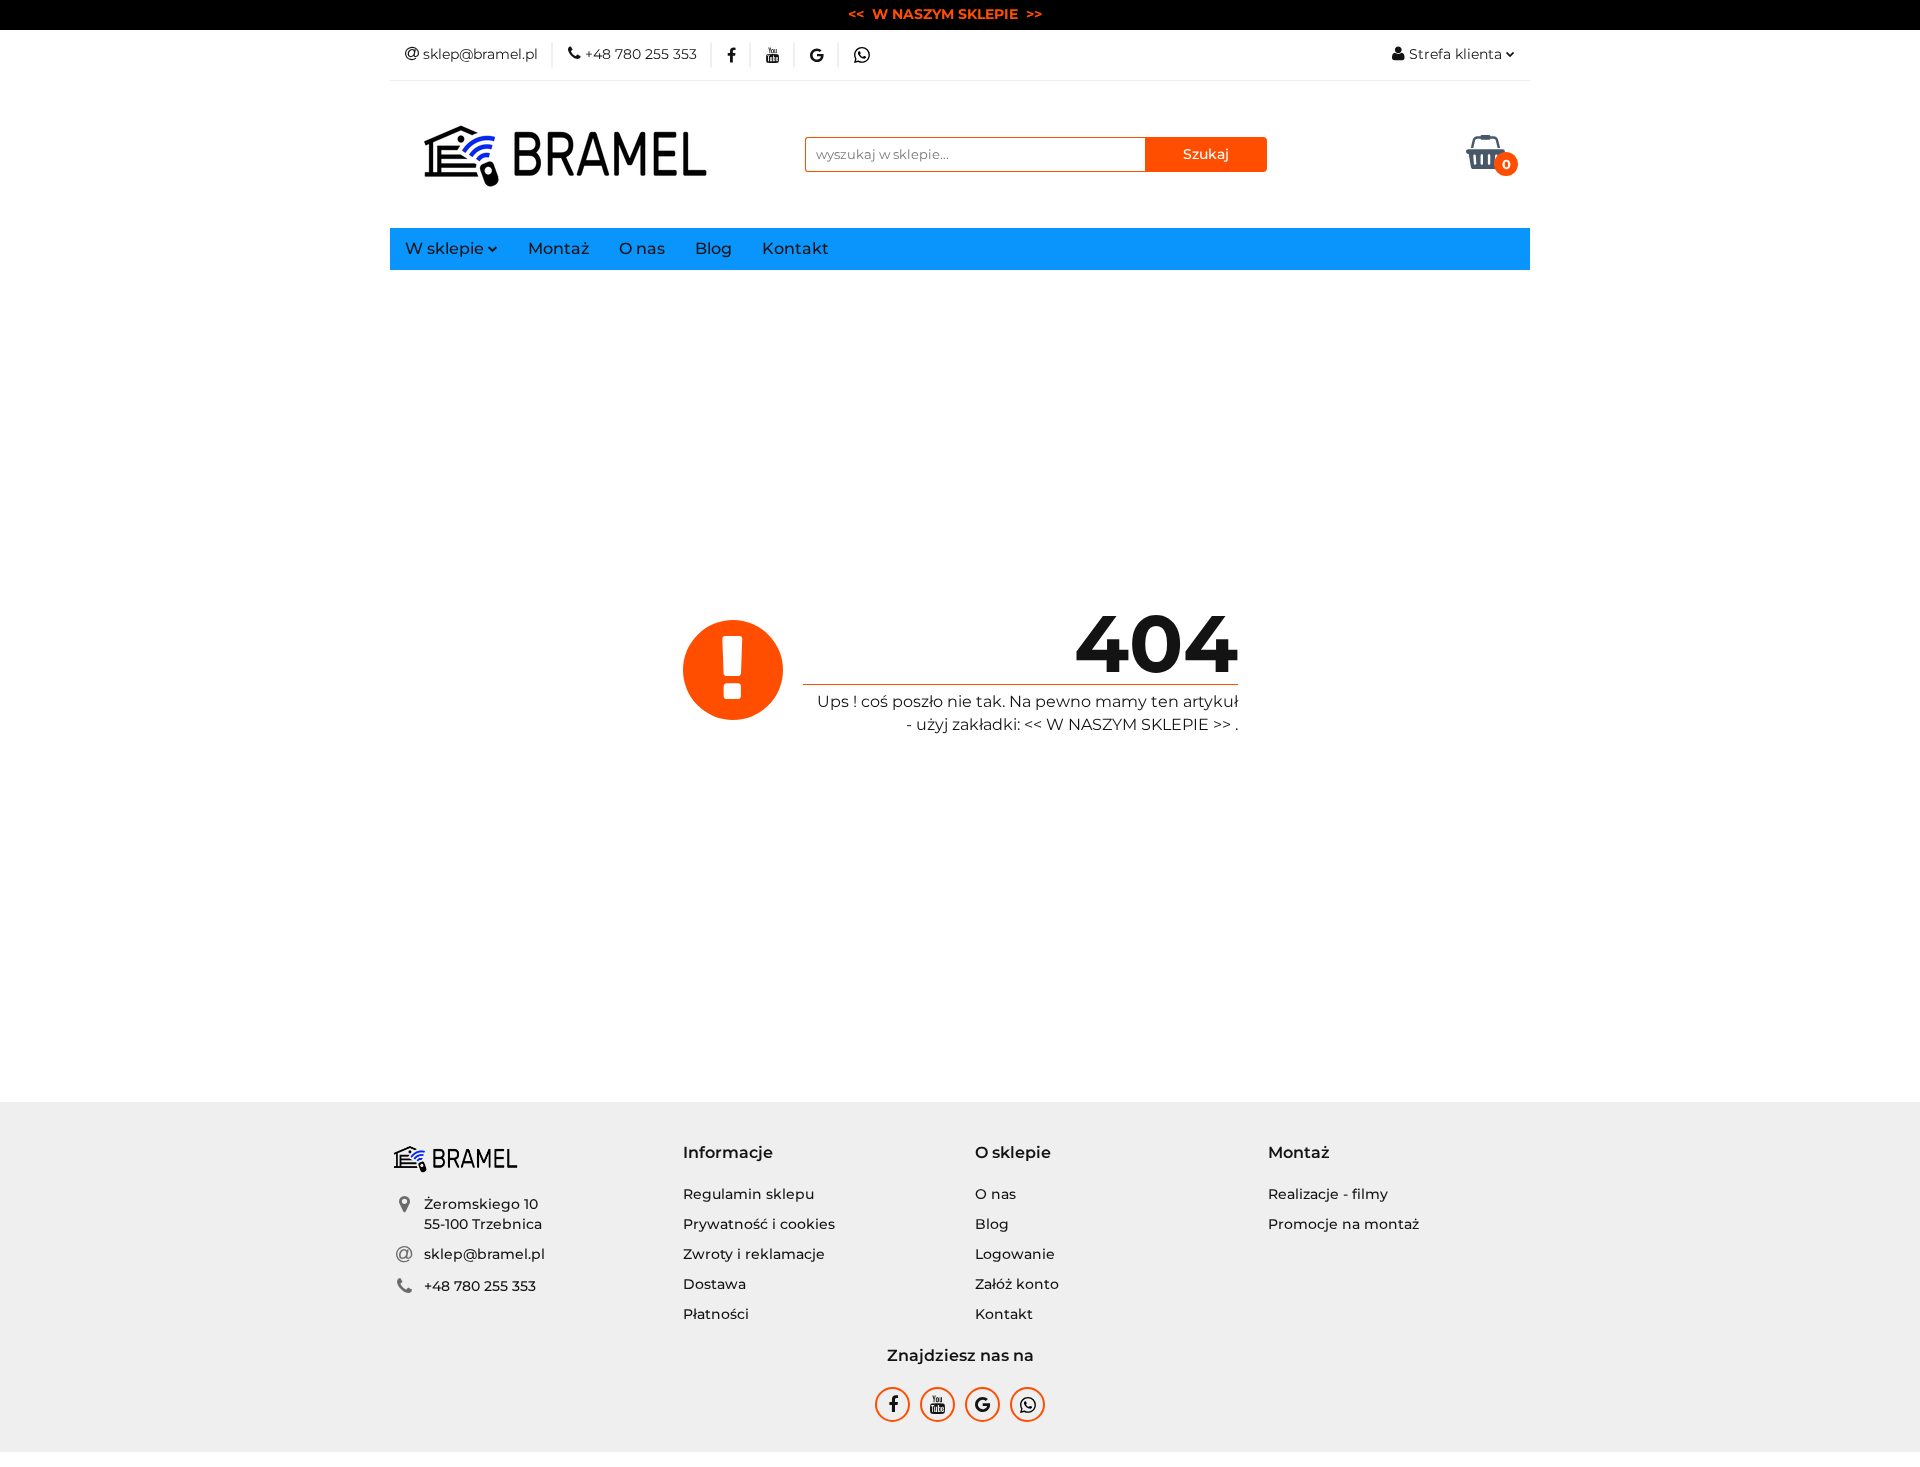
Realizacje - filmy (1328, 1194)
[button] (728, 1153)
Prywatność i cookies (759, 1224)
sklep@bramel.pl (484, 1254)
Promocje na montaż (1343, 1224)
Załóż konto (1017, 1284)
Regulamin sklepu (748, 1194)
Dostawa (714, 1284)
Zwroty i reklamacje (754, 1254)
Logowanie (1015, 1254)
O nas (642, 248)
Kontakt (795, 248)
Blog (713, 248)
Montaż (558, 248)
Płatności (716, 1314)
